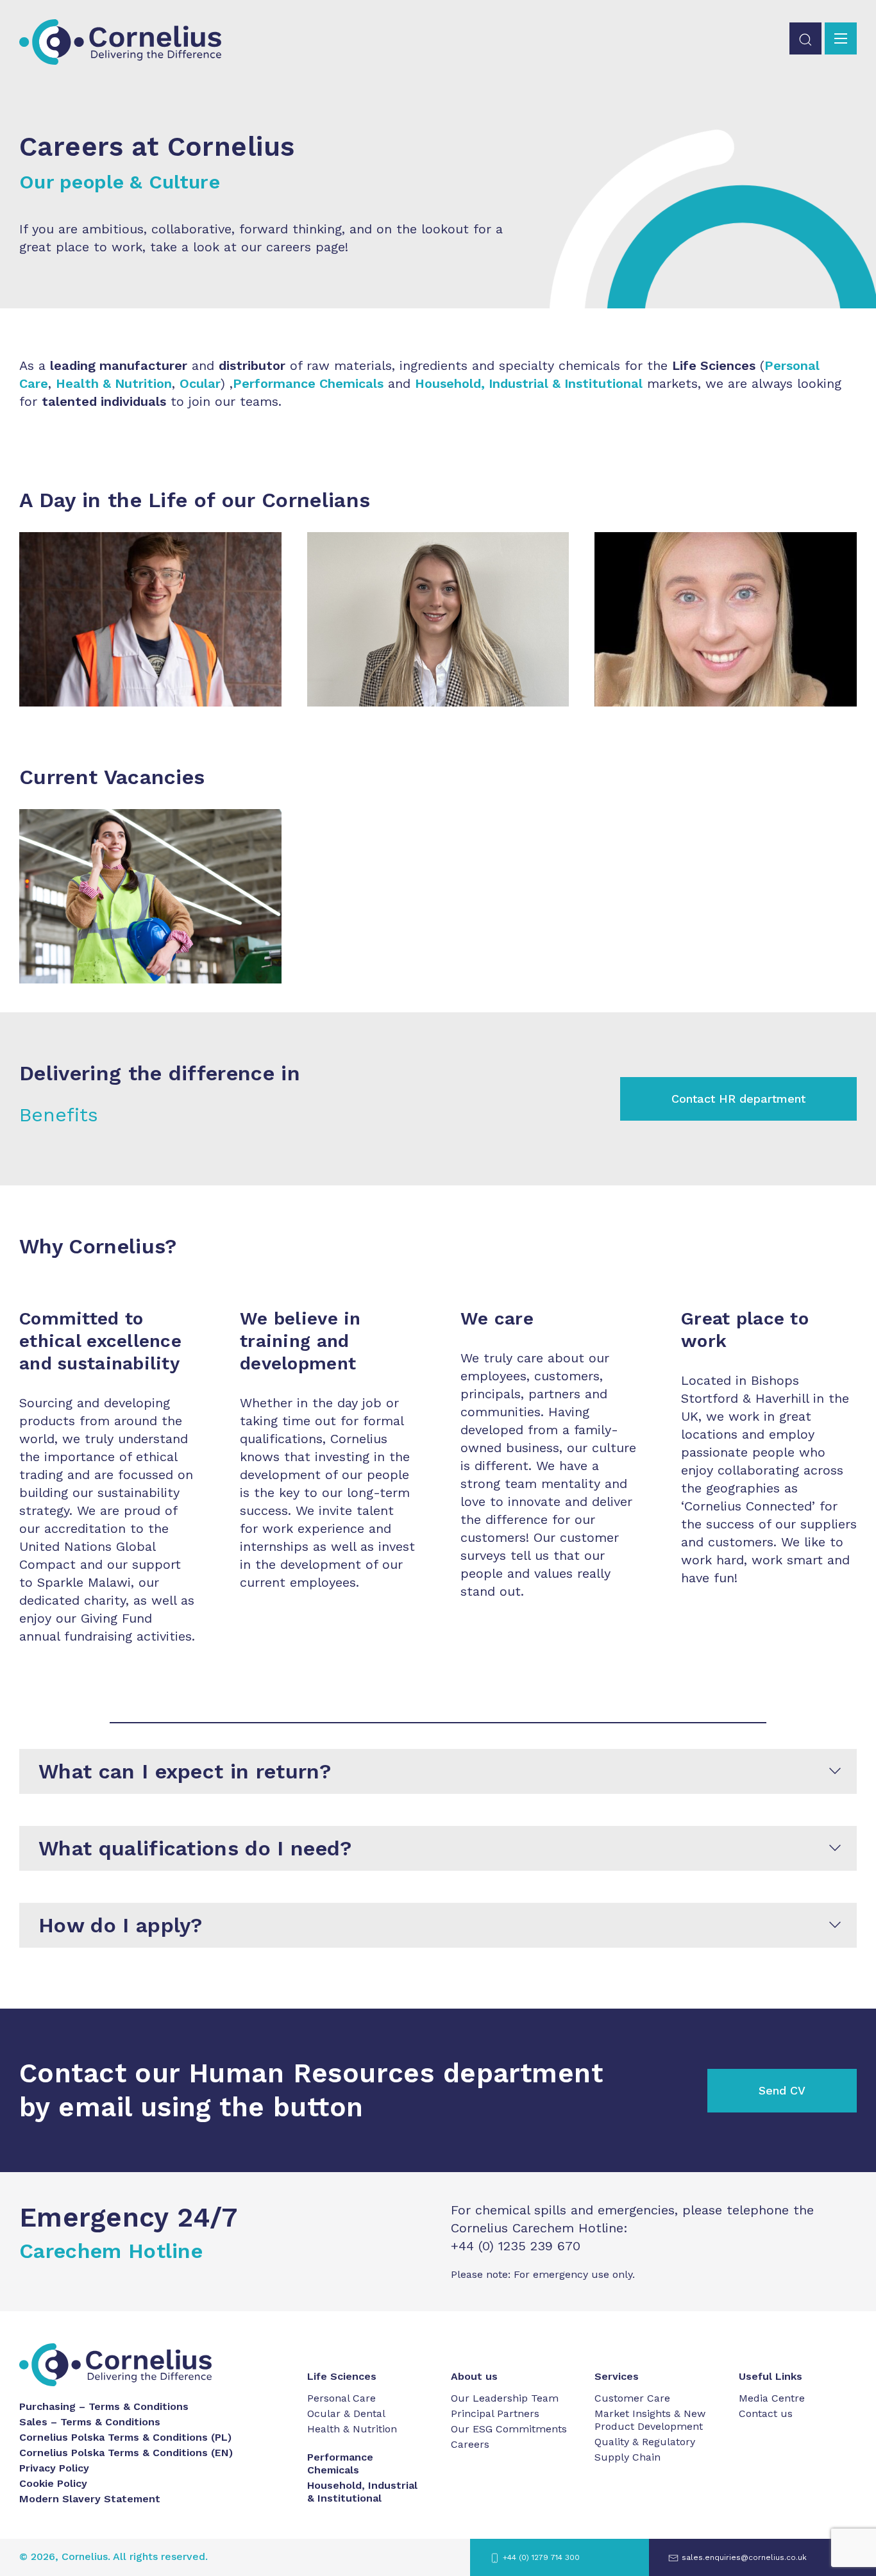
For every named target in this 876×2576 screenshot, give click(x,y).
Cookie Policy (53, 2483)
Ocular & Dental (346, 2413)
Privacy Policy (54, 2468)
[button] (805, 38)
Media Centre (772, 2398)
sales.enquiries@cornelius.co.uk (744, 2557)
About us (474, 2376)
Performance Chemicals (340, 2463)
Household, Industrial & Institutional (529, 383)
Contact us (766, 2413)
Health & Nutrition (352, 2429)
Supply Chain (628, 2457)
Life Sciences (342, 2376)
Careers (470, 2444)
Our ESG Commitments (509, 2429)
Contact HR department (738, 1099)
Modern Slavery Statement (90, 2499)
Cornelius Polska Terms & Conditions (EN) (126, 2453)
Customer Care (632, 2398)
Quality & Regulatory (645, 2442)
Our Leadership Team (505, 2398)
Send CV (782, 2090)
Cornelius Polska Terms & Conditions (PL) (125, 2437)
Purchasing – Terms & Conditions (104, 2406)
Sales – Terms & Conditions (90, 2422)
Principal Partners (495, 2413)
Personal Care (341, 2398)
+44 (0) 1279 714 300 (541, 2557)
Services (617, 2376)
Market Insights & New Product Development (650, 2420)
